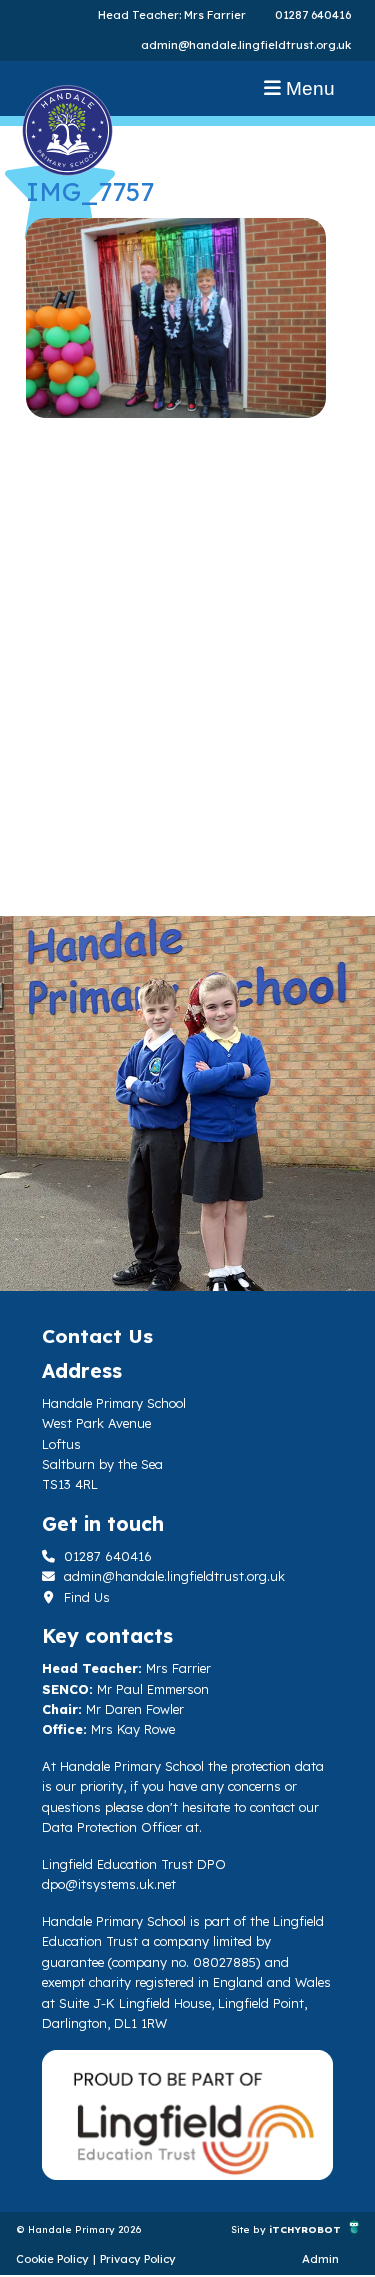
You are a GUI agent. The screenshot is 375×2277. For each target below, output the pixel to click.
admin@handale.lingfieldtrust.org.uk (246, 45)
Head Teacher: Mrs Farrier (172, 15)
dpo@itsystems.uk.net (109, 1884)
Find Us (85, 1597)
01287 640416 (313, 15)
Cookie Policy (52, 2259)
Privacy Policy (138, 2259)
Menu (308, 88)
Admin (320, 2259)
